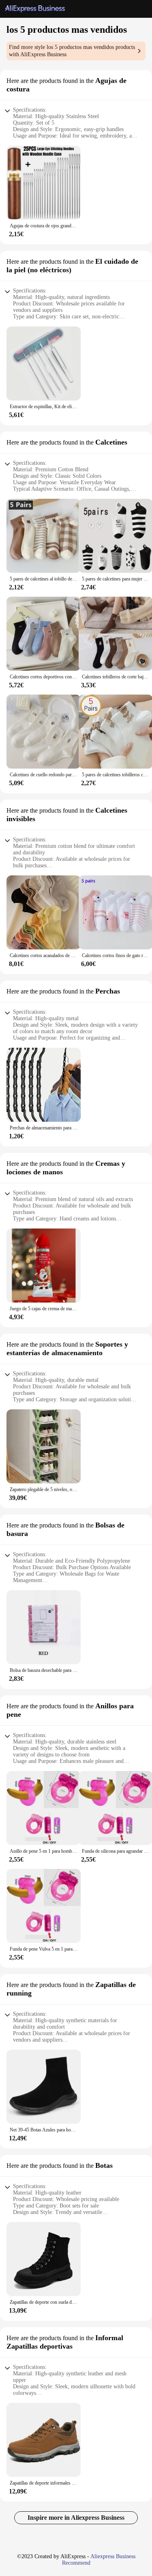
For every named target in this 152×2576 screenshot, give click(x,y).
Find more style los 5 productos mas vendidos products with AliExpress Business (72, 51)
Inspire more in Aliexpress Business (76, 2518)
